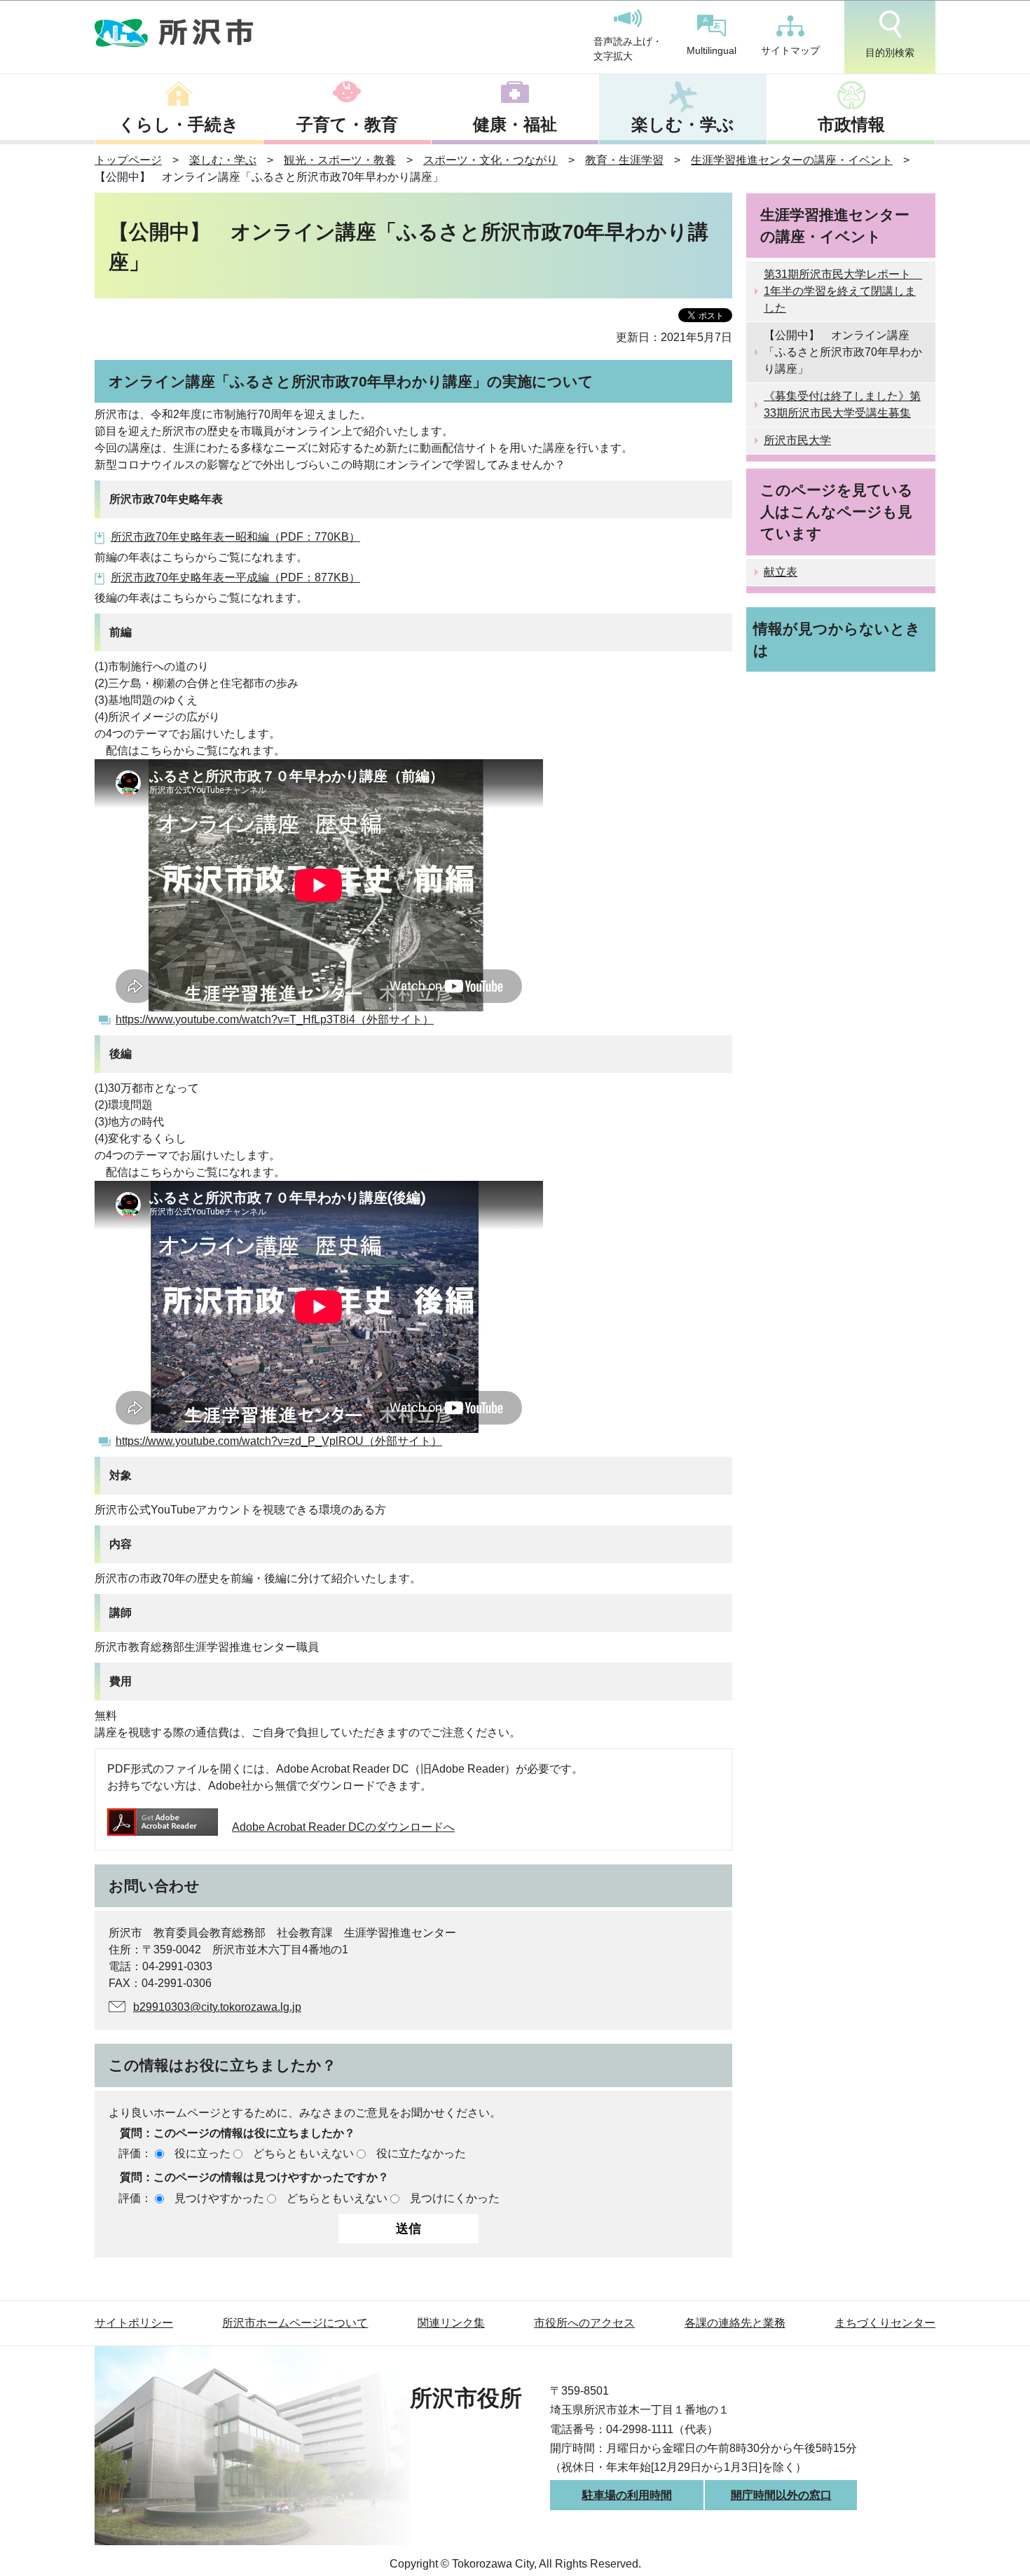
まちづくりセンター (885, 2323)
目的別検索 (890, 53)
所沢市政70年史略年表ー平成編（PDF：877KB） (235, 577)
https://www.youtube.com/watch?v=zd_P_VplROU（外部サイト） (279, 1441)
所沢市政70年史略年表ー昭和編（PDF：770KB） (235, 537)
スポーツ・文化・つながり (490, 160)
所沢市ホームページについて (295, 2323)
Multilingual (712, 50)
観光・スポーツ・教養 (340, 160)
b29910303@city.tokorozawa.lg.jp (217, 2007)
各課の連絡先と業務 (735, 2323)
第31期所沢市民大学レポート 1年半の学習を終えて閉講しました (843, 291)
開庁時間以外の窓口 (781, 2495)
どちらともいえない (303, 2153)
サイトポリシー (134, 2323)
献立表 (781, 572)
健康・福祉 (515, 124)
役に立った (202, 2153)
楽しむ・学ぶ (683, 124)
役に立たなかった (421, 2153)
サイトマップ (790, 50)
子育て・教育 (347, 124)
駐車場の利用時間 (627, 2495)
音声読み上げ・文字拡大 (628, 49)
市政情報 (851, 124)
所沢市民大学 (797, 440)
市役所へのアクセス (584, 2323)
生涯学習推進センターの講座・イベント (792, 160)
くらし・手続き (179, 124)
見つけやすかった (219, 2198)
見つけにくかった (455, 2198)
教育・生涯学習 (624, 160)
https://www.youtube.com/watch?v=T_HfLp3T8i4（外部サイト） (275, 1019)
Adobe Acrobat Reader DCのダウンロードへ (343, 1827)
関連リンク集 (451, 2323)
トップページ (128, 160)
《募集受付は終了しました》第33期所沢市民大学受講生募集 (842, 404)
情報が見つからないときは (837, 639)
